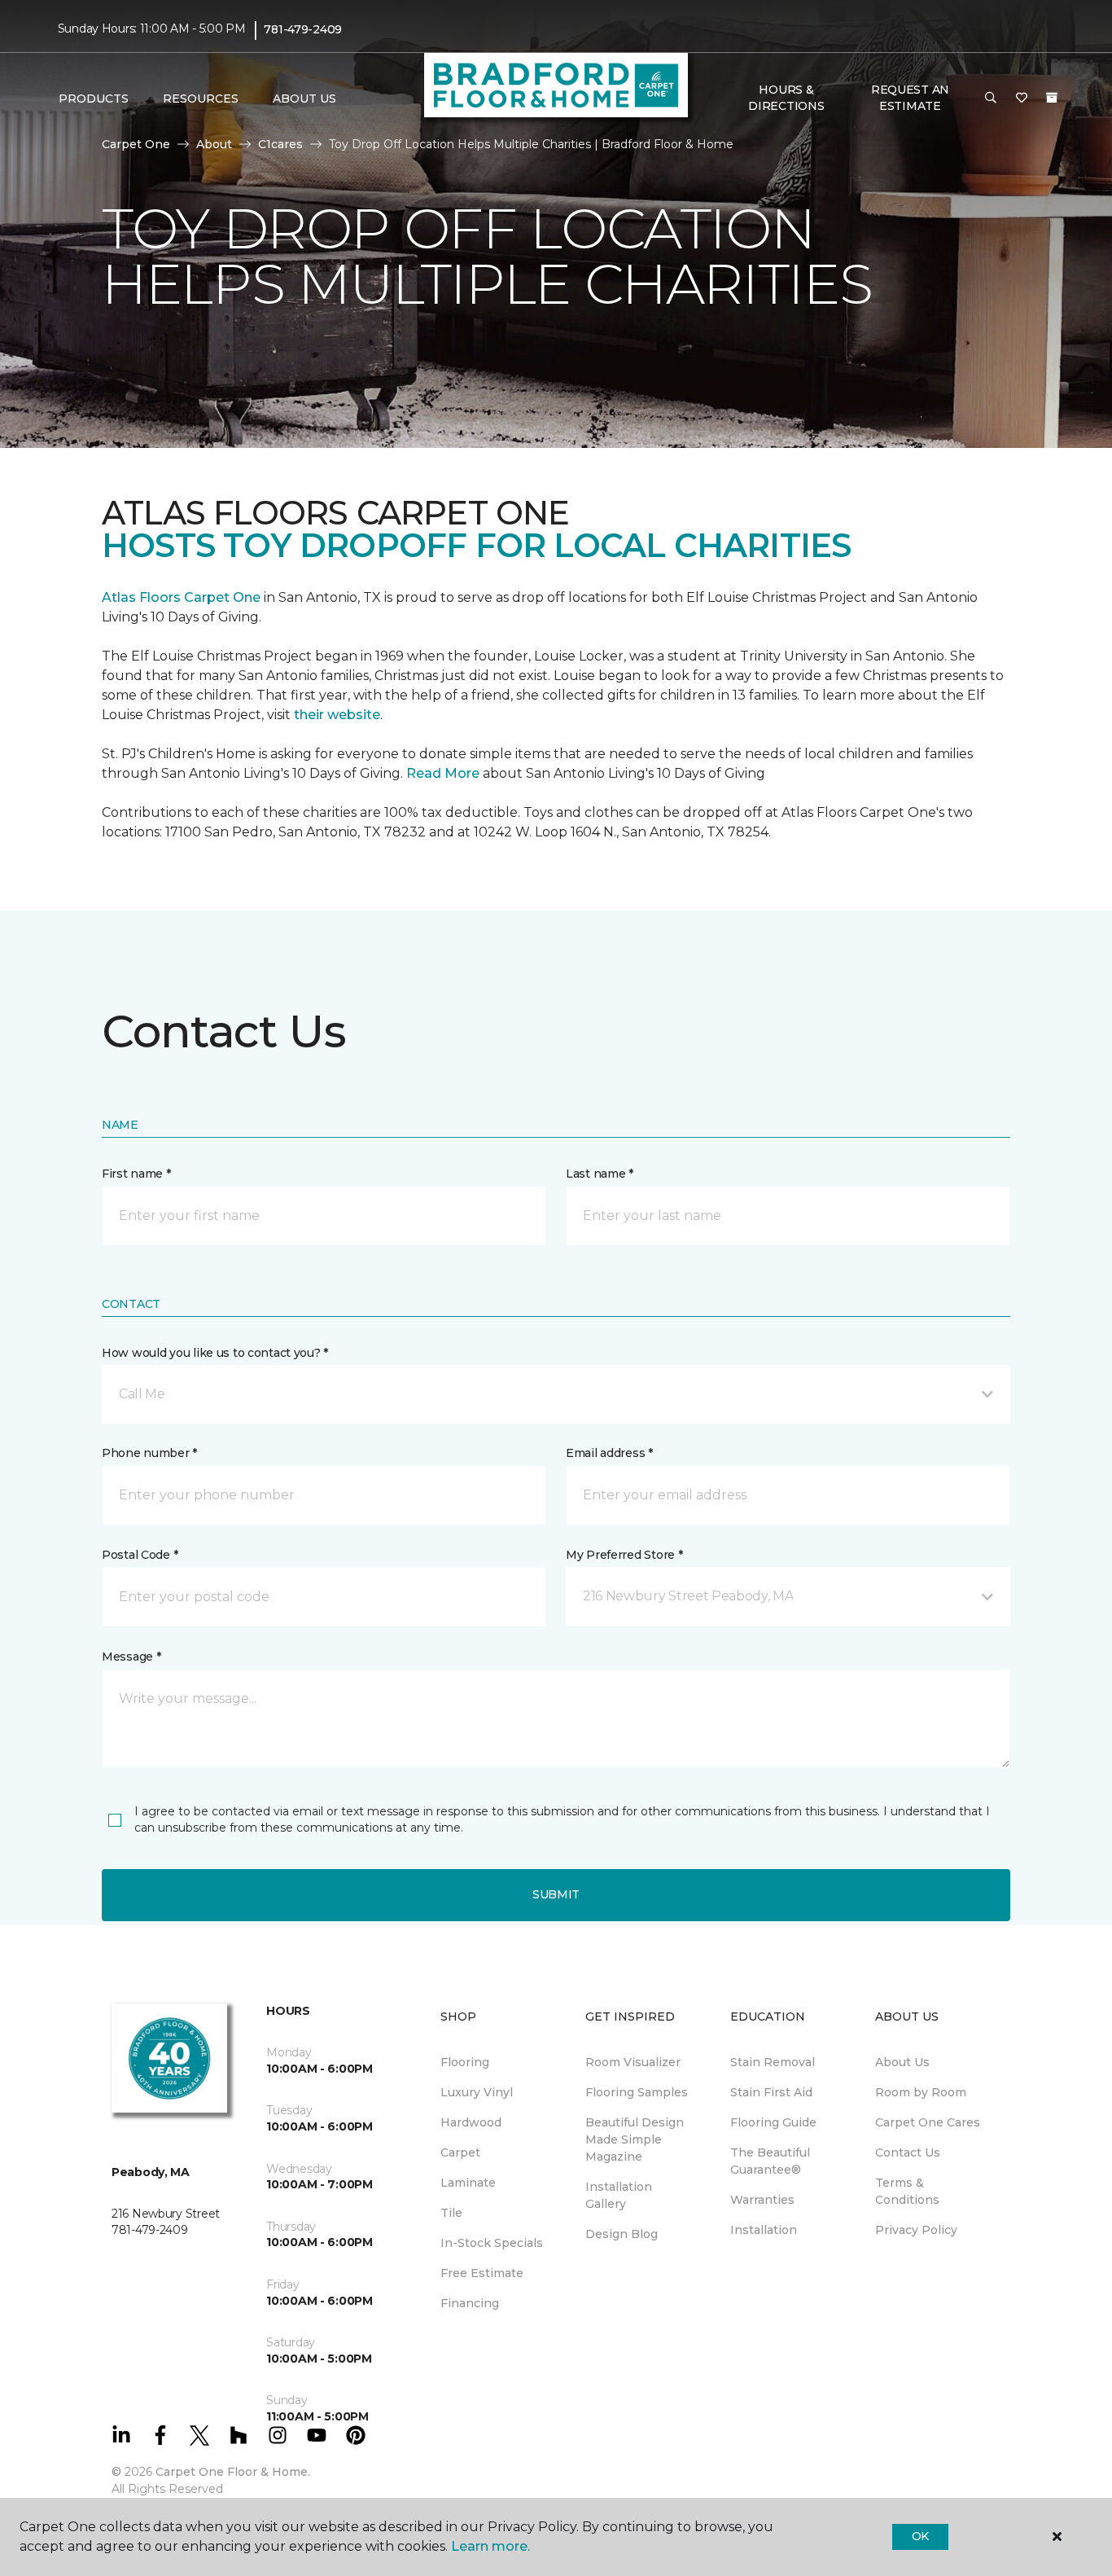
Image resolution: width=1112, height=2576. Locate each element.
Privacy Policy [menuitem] (916, 2230)
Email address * (609, 1453)
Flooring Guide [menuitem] (773, 2122)
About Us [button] (304, 99)
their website (337, 715)
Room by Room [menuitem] (921, 2092)
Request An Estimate (910, 98)
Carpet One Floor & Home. (233, 2472)
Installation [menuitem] (764, 2230)
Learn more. (490, 2546)
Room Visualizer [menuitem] (633, 2062)
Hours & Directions (786, 98)
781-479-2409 (303, 29)
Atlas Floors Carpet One (181, 597)
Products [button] (94, 99)
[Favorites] (1022, 99)
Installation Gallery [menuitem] (619, 2195)
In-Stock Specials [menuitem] (492, 2243)
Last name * (600, 1174)
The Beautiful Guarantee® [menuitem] (770, 2161)
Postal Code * (140, 1555)
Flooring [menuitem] (465, 2062)
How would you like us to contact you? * (215, 1353)
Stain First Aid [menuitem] (771, 2092)
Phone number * (149, 1453)
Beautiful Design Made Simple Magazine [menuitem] (635, 2139)
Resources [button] (201, 99)
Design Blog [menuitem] (622, 2234)
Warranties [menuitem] (762, 2200)
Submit (556, 1894)
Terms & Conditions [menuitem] (907, 2191)
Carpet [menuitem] (460, 2153)
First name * (136, 1174)
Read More (443, 773)
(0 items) (1052, 98)
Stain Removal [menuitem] (773, 2062)
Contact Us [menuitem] (908, 2153)
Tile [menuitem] (451, 2213)
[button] (991, 99)
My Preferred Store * (624, 1555)
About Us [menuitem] (902, 2062)
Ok (920, 2536)
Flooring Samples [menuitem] (637, 2092)
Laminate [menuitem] (468, 2183)
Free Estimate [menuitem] (482, 2273)
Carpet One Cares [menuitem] (928, 2122)
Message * (131, 1657)
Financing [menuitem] (470, 2303)
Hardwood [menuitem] (471, 2122)
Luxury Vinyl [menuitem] (477, 2092)
